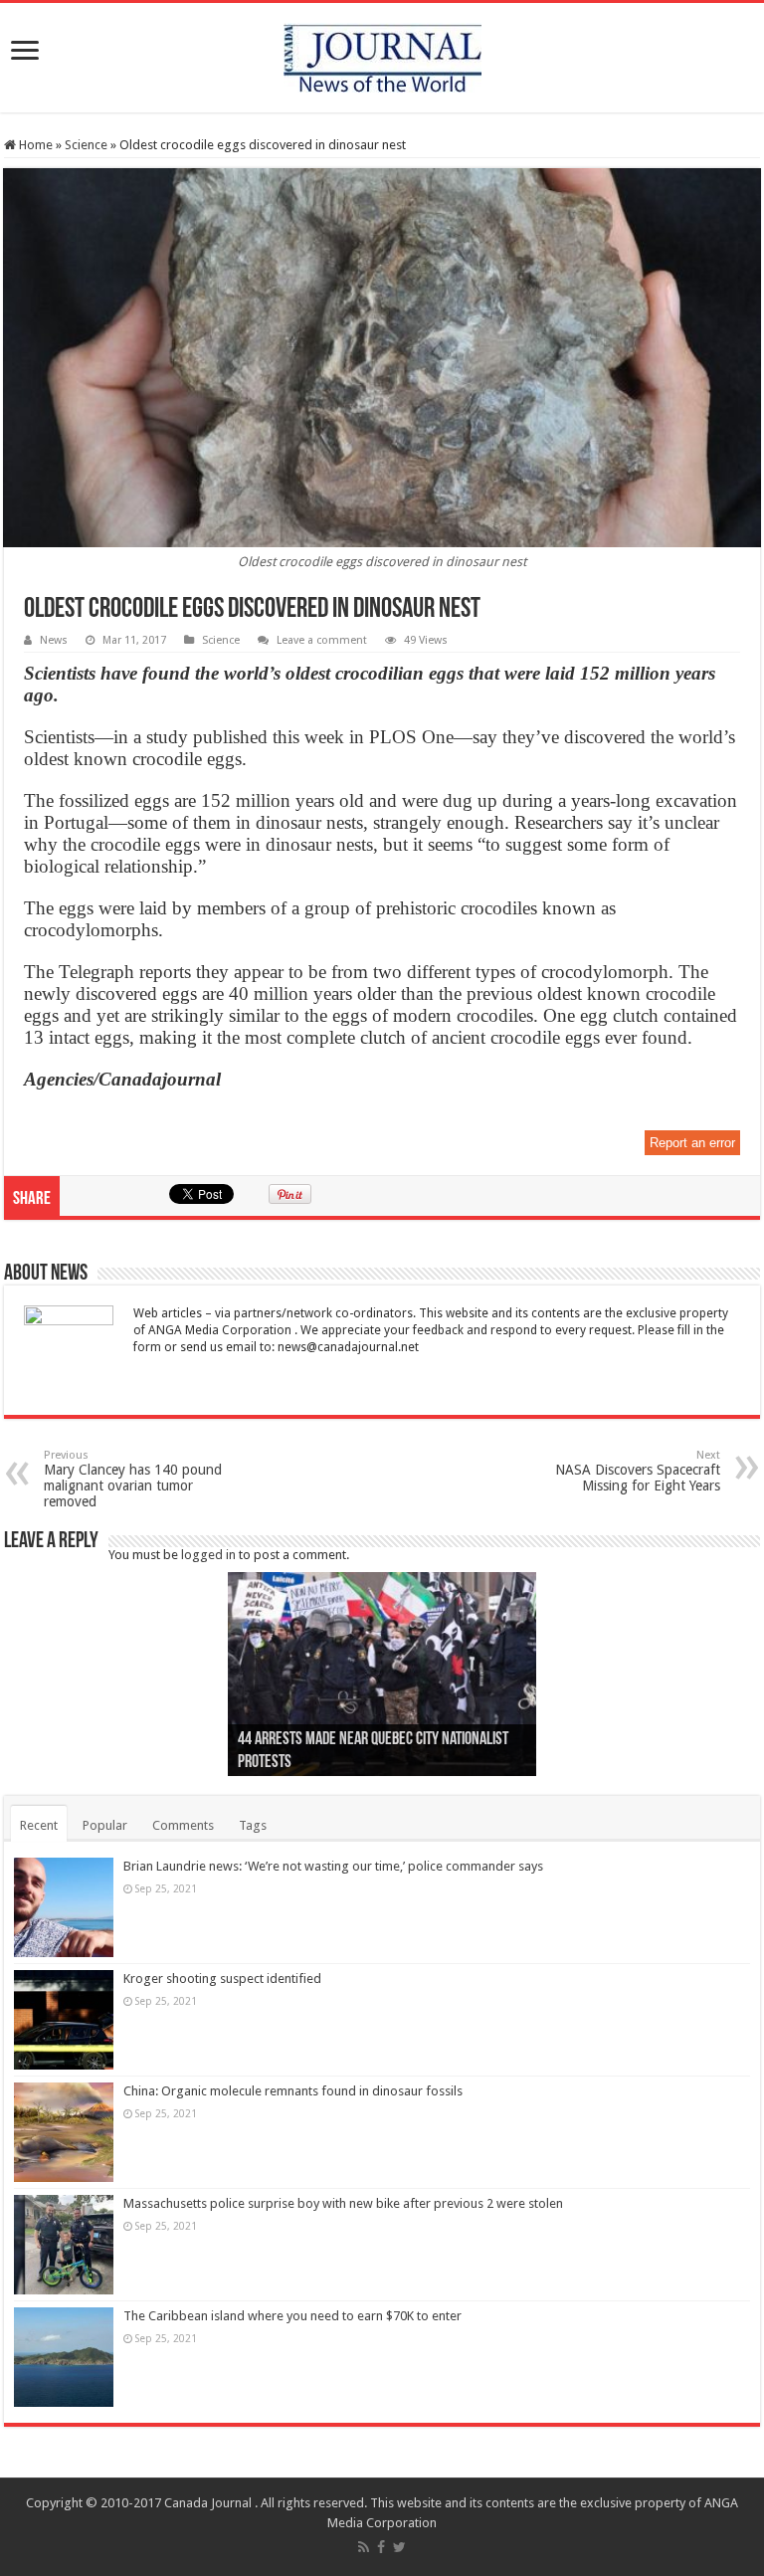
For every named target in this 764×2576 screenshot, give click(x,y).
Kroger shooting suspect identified (222, 1979)
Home (34, 145)
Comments (183, 1825)
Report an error (692, 1143)
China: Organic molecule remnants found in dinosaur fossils (293, 2091)
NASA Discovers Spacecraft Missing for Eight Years (638, 1471)
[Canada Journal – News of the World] (382, 54)
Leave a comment (322, 640)
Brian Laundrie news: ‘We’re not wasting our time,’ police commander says (333, 1866)
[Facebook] (381, 2547)
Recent (39, 1825)
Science (86, 145)
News (54, 640)
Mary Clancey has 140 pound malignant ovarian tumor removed (133, 1479)
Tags (253, 1825)
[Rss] (364, 2547)
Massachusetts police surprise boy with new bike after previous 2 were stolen (343, 2203)
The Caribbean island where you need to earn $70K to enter (292, 2316)
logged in (208, 1555)
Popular (105, 1825)
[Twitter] (399, 2547)
